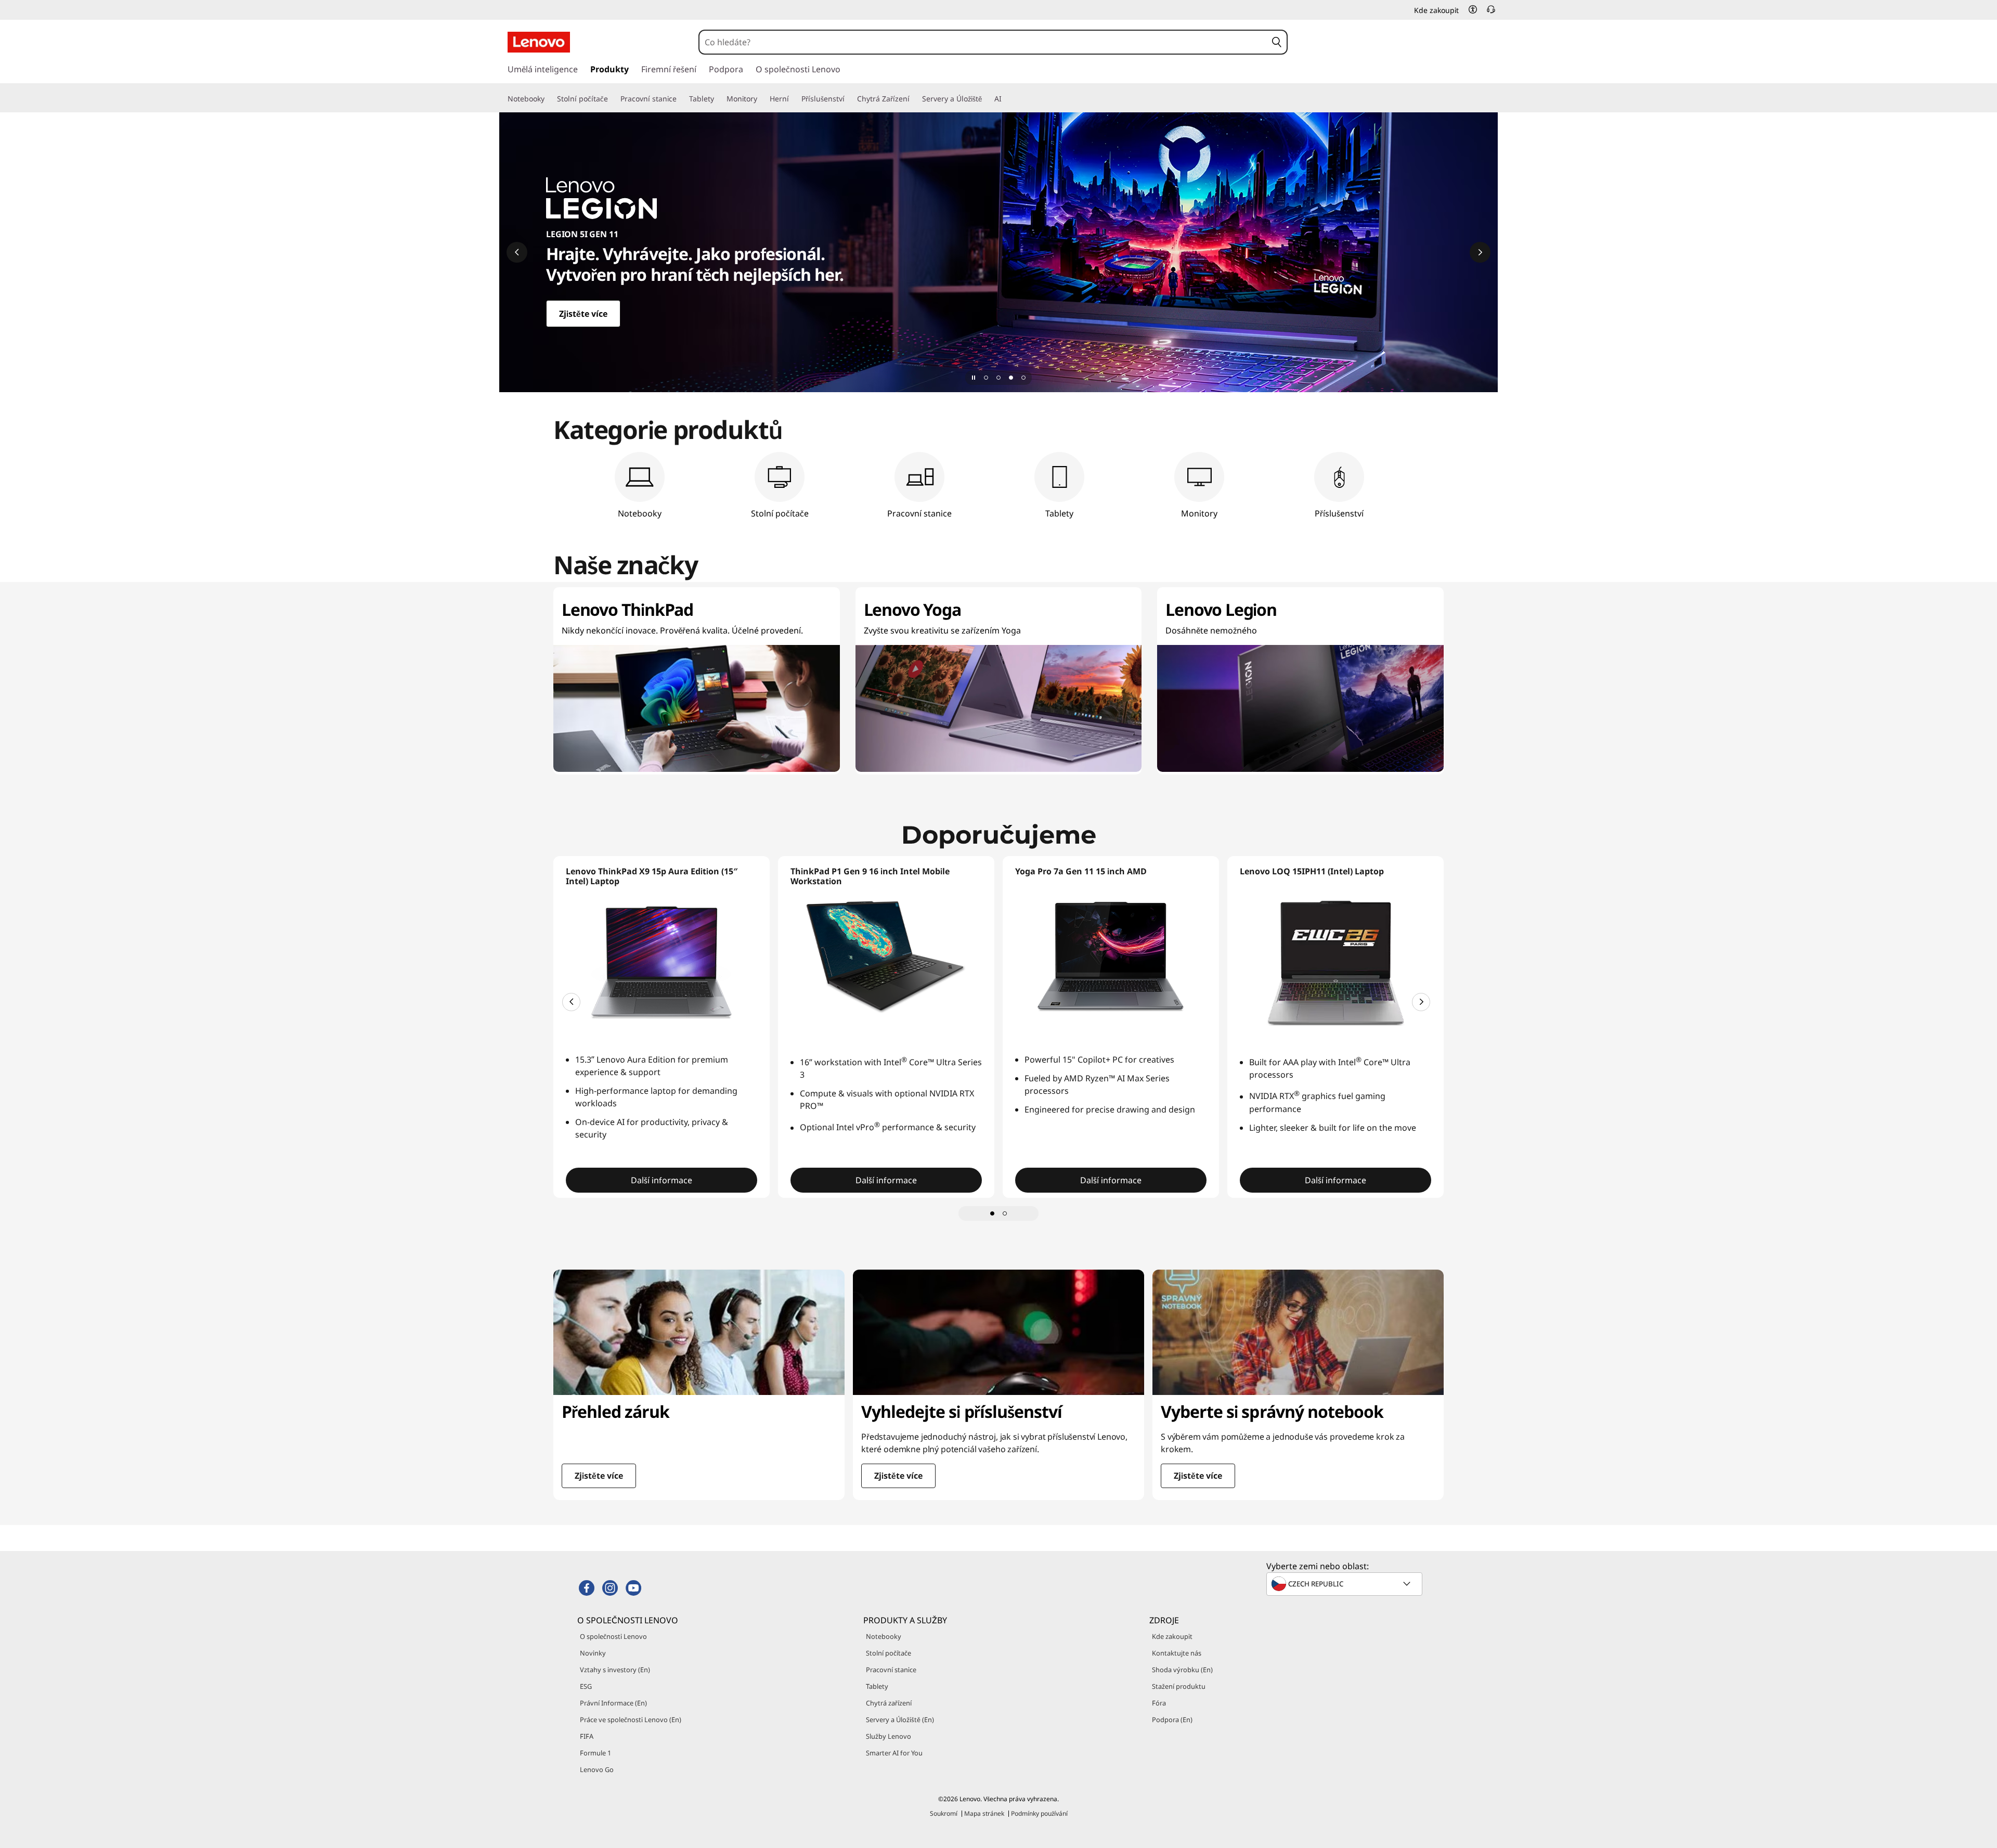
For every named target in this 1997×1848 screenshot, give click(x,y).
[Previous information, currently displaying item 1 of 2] (571, 1002)
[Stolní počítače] (612, 99)
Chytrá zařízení (889, 1703)
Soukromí (944, 1813)
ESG (586, 1686)
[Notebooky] (549, 99)
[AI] (1006, 99)
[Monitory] (761, 99)
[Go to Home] (539, 42)
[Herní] (793, 99)
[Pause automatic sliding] (974, 378)
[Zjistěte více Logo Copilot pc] (998, 252)
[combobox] (983, 42)
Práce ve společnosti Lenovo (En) (631, 1720)
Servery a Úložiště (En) (900, 1720)
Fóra (1159, 1703)
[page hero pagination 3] (1011, 378)
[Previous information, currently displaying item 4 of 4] (517, 252)
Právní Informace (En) (613, 1703)
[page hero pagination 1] (986, 378)
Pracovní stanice (891, 1670)
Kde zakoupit (1172, 1636)
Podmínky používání (1039, 1813)
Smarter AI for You (894, 1753)
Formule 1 (595, 1753)
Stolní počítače (889, 1653)
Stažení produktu (1179, 1686)
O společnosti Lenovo (613, 1636)
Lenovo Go (597, 1769)
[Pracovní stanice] (681, 99)
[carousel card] (699, 1385)
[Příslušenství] (849, 99)
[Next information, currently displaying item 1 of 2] (1421, 1002)
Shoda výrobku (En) (1182, 1670)
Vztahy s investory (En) (615, 1670)
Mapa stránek (984, 1813)
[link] (1491, 12)
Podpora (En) (1172, 1720)
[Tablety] (718, 99)
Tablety (877, 1686)
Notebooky (884, 1636)
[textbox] (1345, 1584)
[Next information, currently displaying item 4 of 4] (1480, 252)
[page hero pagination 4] (1023, 378)
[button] (1473, 9)
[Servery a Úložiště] (986, 99)
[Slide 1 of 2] (992, 1213)
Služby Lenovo (889, 1736)
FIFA (587, 1736)
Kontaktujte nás (1177, 1653)
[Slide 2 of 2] (1005, 1213)
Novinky (593, 1653)
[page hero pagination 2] (998, 378)
